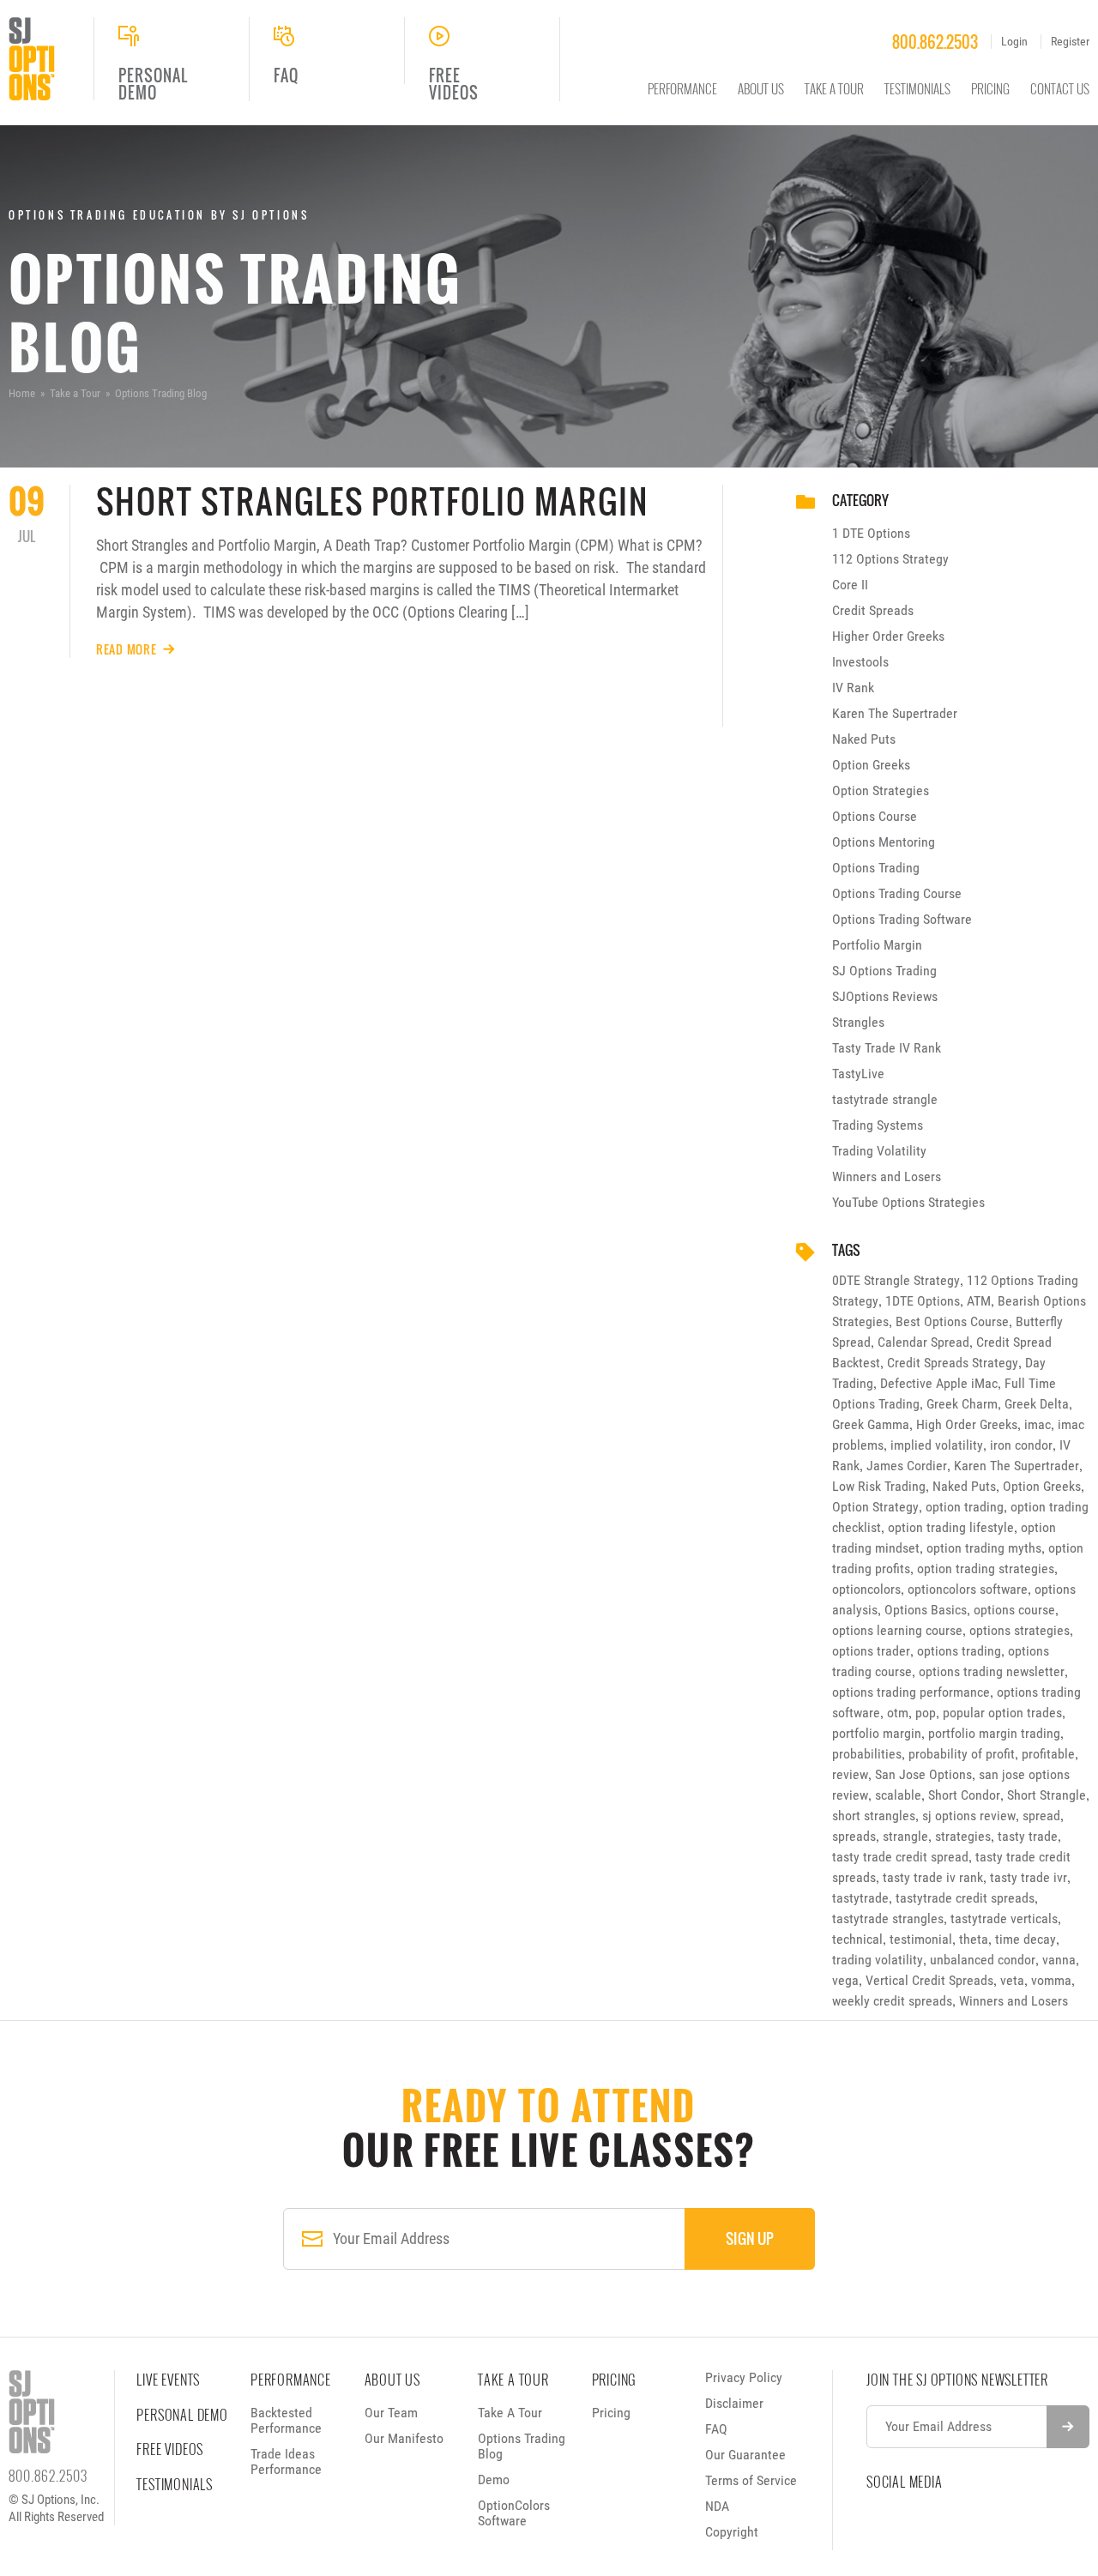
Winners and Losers (887, 1176)
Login (1014, 41)
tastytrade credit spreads (965, 1898)
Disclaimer (734, 2403)
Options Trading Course (897, 893)
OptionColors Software (514, 2513)
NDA (717, 2506)
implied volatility (937, 1445)
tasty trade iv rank (933, 1877)
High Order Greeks (967, 1424)
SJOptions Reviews (885, 996)
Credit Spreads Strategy (953, 1363)
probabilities (867, 1754)
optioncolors (866, 1589)
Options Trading (876, 868)
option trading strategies (986, 1569)
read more (126, 649)
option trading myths (984, 1548)
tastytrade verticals (1004, 1918)
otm (898, 1713)
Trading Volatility (879, 1151)
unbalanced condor (983, 1960)
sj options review (969, 1816)
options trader (871, 1651)
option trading (965, 1507)
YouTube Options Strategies (908, 1202)
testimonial (921, 1939)
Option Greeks (871, 765)
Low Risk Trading (879, 1486)
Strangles (858, 1022)
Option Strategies (881, 790)
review (850, 1774)
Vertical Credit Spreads (929, 1980)
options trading (959, 1651)
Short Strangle (1047, 1795)
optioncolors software (968, 1589)
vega (845, 1980)
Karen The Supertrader (895, 713)
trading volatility (878, 1960)
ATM (979, 1301)
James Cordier (907, 1466)
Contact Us (1060, 88)
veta (1012, 1980)
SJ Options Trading (884, 971)
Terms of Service (751, 2480)
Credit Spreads (873, 610)
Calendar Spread (923, 1342)
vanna (1059, 1960)
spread (1041, 1816)
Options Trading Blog (522, 2446)
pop (926, 1713)
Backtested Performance (286, 2420)
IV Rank (853, 688)
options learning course (897, 1630)
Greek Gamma (871, 1424)
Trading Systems (878, 1125)
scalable (898, 1795)
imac (1038, 1424)
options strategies (1020, 1630)
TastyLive (858, 1074)
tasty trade (1028, 1836)
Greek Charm (962, 1404)
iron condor (1021, 1445)
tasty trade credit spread (900, 1857)
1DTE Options (923, 1301)
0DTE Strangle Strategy (896, 1280)
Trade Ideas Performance (286, 2461)
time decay (1026, 1939)
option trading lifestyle (951, 1527)
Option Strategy (875, 1507)
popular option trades (1002, 1713)
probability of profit (962, 1754)
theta (974, 1939)
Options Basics (926, 1610)
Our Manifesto (404, 2438)
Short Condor (964, 1795)
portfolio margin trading (994, 1733)
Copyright (732, 2532)
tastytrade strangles (888, 1918)
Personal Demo (182, 2415)
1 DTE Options (871, 533)
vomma (1051, 1980)
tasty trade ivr (1029, 1877)
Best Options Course (952, 1321)
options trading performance (911, 1692)
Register (1070, 41)
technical (857, 1939)
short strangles (874, 1816)
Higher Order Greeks (888, 636)
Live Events (168, 2380)
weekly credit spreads (892, 2001)
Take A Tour (834, 88)
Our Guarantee (745, 2455)
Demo (494, 2479)
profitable (1048, 1754)
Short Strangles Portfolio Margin (372, 501)
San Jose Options (923, 1774)
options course (1014, 1610)
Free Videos (170, 2449)
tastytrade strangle (885, 1099)
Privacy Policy (744, 2377)
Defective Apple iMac (939, 1383)
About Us (761, 88)
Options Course (875, 816)
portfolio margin (877, 1733)
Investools (860, 662)
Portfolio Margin (877, 945)
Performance (682, 88)
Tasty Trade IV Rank (887, 1048)
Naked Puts (864, 739)
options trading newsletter (992, 1671)
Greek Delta (1037, 1404)
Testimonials (917, 88)
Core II (850, 585)
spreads (854, 1836)
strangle (905, 1836)
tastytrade (860, 1898)
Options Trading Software (902, 919)
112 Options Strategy (890, 559)
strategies (963, 1836)
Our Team (391, 2413)
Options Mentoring (884, 842)
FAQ (716, 2429)
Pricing (990, 88)
